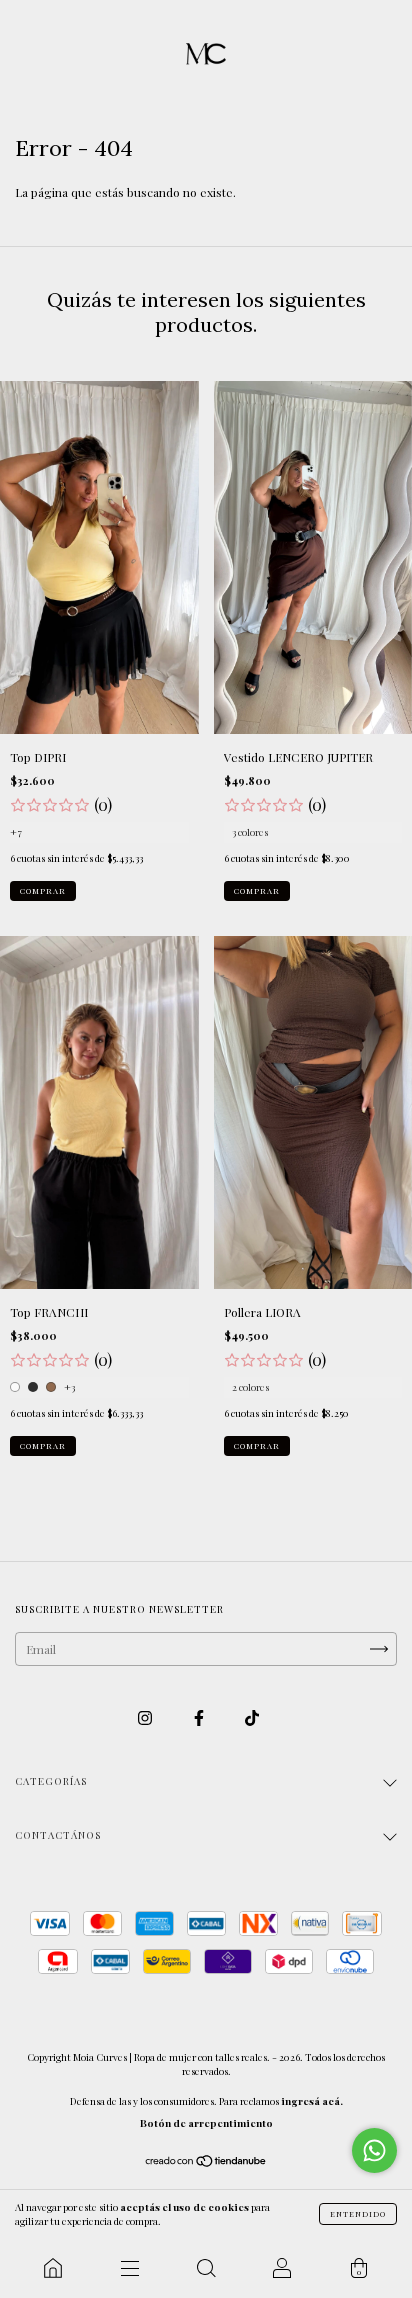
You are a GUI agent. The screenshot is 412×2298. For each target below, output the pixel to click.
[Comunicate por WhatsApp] (374, 2150)
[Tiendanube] (206, 2163)
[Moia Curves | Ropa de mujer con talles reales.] (53, 2268)
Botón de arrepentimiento (206, 2123)
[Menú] (129, 2268)
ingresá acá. (312, 2101)
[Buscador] (206, 2268)
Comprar (43, 890)
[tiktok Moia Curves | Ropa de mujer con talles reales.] (252, 1718)
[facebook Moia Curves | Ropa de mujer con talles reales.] (200, 1718)
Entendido (358, 2213)
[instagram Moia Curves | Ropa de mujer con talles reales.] (146, 1718)
